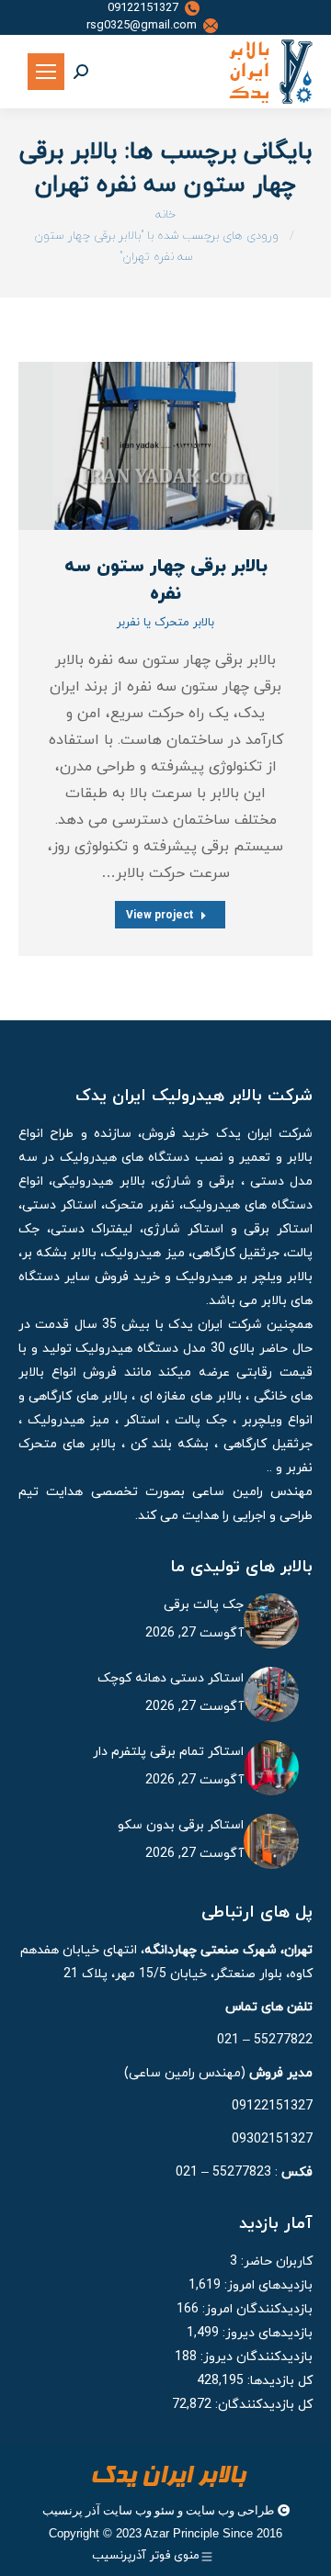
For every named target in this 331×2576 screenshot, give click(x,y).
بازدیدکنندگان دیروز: (255, 2357)
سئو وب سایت (139, 2510)
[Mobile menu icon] (46, 72)
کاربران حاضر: (275, 2261)
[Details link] (143, 446)
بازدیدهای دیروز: (266, 2333)
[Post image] (165, 446)
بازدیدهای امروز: (267, 2285)
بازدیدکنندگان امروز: (256, 2309)
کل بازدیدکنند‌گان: (262, 2405)
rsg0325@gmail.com (142, 26)
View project (160, 915)
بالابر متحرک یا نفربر (165, 623)
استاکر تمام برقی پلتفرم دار (168, 1752)
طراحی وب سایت (230, 2510)
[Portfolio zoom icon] (188, 446)
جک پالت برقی (204, 1605)
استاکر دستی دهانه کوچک (171, 1678)
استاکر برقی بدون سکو (181, 1825)
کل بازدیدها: (278, 2381)
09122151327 (143, 8)
